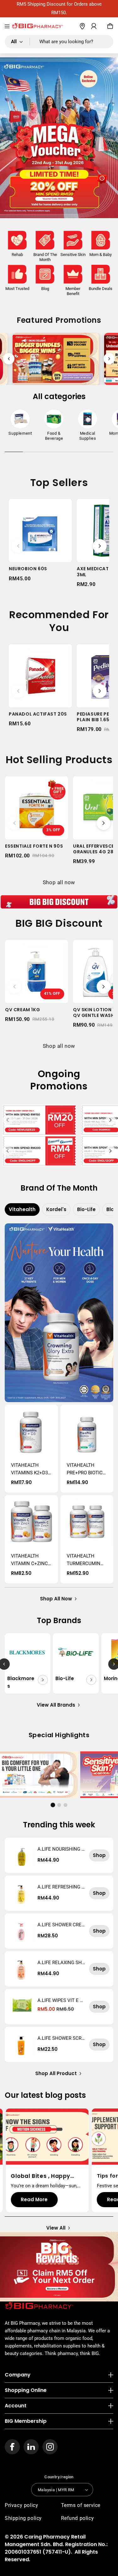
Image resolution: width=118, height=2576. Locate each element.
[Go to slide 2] (59, 1805)
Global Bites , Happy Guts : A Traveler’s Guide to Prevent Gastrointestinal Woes (47, 2176)
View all (56, 2228)
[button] (7, 26)
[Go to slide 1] (53, 1805)
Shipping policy (23, 2518)
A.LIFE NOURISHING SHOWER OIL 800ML (61, 1849)
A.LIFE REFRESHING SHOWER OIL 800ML (61, 1887)
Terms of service (81, 2505)
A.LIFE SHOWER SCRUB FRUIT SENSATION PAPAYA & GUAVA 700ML (61, 2038)
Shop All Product (56, 2073)
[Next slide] (109, 359)
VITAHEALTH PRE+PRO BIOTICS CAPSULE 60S (86, 1469)
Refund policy (78, 2518)
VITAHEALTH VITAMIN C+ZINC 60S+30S (29, 1560)
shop (99, 1855)
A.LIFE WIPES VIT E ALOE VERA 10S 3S (60, 2000)
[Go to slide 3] (65, 1805)
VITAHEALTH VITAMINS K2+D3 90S (29, 1469)
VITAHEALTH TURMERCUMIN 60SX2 (84, 1560)
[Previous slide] (9, 359)
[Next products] (100, 546)
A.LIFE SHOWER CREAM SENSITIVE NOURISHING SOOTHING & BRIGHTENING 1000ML (61, 1925)
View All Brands (56, 1705)
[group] (20, 424)
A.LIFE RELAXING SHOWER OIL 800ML (61, 1963)
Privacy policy (21, 2505)
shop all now (56, 1599)
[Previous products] (18, 546)
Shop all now (59, 882)
